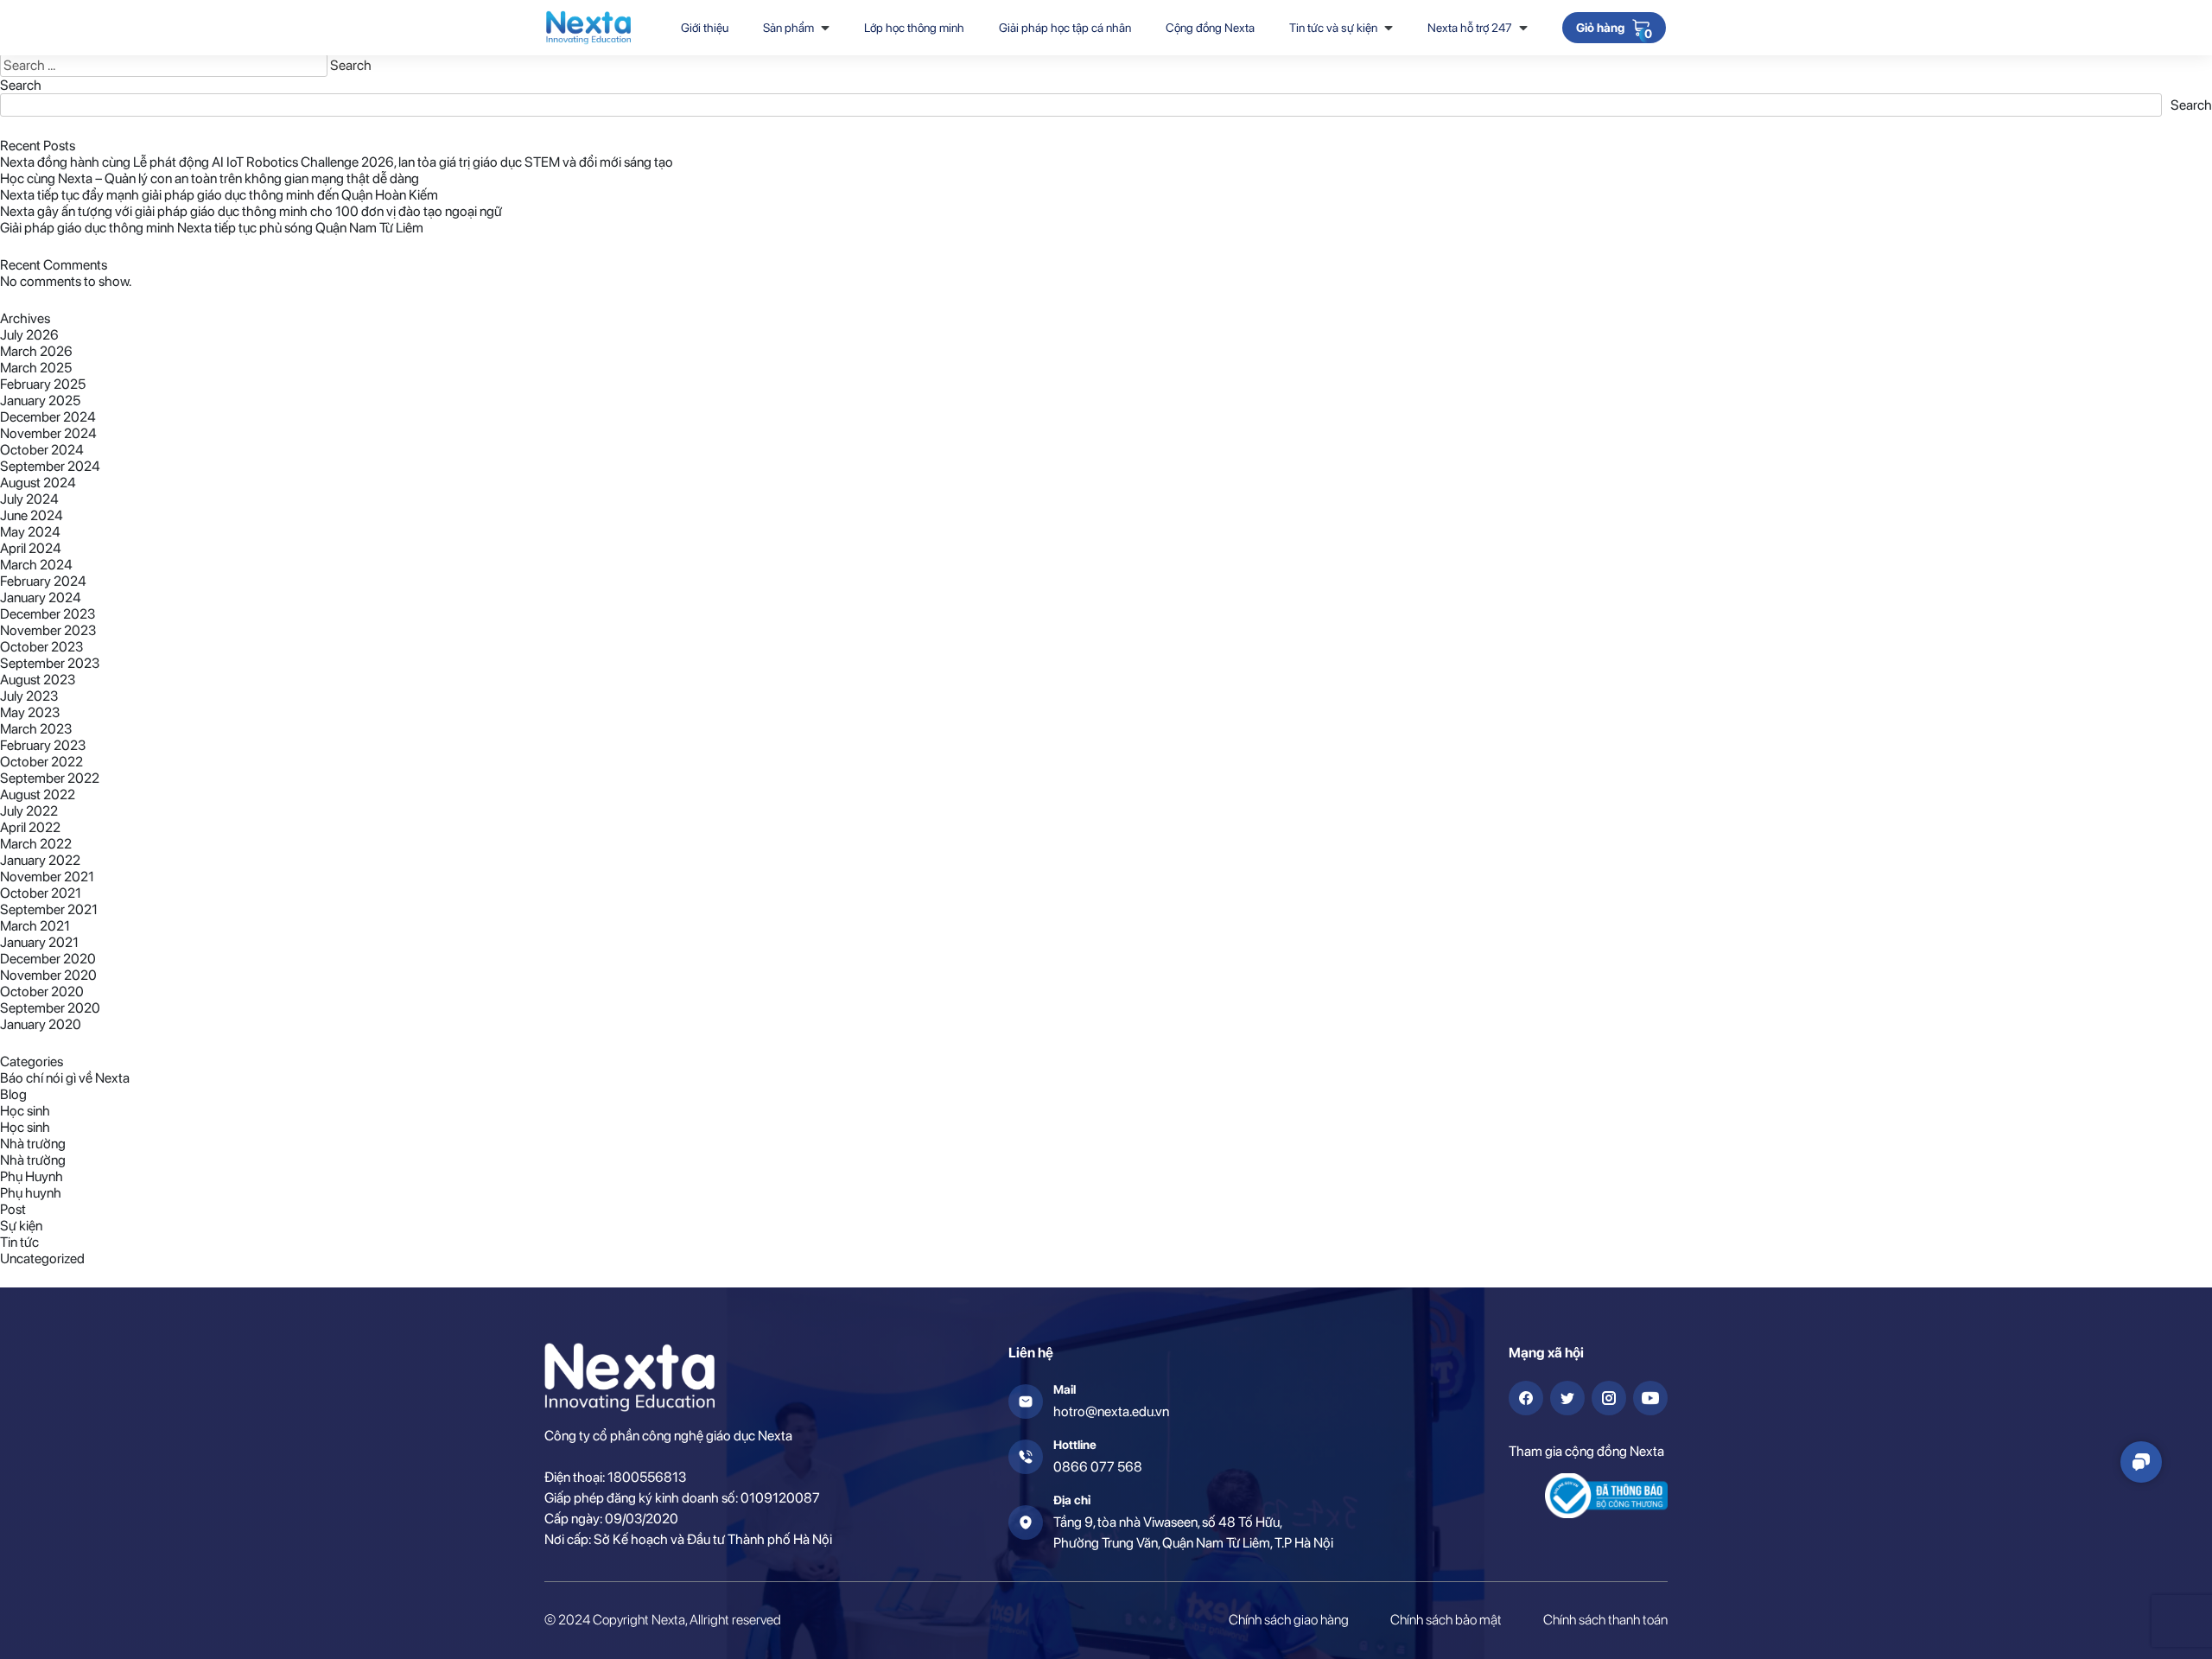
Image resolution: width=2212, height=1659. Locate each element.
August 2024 (38, 483)
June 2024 (32, 515)
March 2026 (36, 351)
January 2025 (40, 400)
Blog (13, 1094)
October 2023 (41, 647)
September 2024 (50, 466)
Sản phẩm (788, 28)
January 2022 (40, 860)
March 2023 (36, 729)
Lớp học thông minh (914, 28)
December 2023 (48, 614)
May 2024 (30, 532)
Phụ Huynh (32, 1176)
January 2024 (41, 597)
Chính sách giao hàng (1289, 1620)
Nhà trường (33, 1144)
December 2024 (48, 417)
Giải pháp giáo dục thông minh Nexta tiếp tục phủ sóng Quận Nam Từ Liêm (212, 228)
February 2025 (43, 384)
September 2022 (50, 778)
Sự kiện (21, 1226)
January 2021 (39, 942)
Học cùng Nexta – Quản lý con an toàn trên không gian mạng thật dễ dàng (210, 178)
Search (21, 85)
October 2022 (41, 762)
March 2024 (36, 565)
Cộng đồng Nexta (1210, 28)
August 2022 (38, 795)
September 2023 (50, 663)
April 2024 (31, 548)
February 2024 (43, 581)
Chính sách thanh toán (1605, 1620)
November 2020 (48, 975)
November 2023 (48, 630)
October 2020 (42, 992)
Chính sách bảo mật (1446, 1620)
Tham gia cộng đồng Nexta (1586, 1451)
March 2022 (36, 844)
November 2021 (47, 877)
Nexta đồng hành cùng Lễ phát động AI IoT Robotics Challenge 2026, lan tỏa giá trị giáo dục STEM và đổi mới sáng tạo (337, 162)
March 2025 (36, 368)
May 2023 (30, 712)
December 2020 (48, 959)
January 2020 (41, 1024)
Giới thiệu (705, 28)
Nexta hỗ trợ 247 (1470, 28)
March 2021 (35, 926)
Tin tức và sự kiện (1333, 28)
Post (13, 1209)
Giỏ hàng (1600, 29)
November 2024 (48, 433)
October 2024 (42, 450)
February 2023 (43, 745)
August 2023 (38, 680)
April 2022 (30, 827)
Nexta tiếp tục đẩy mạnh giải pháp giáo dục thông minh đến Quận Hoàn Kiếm (219, 195)
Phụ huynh (31, 1193)
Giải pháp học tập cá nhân (1065, 28)
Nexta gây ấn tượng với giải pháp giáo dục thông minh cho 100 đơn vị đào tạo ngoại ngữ (251, 211)
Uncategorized (42, 1259)
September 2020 (50, 1008)
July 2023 (29, 696)
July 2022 (29, 811)
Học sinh (25, 1111)
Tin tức (19, 1242)
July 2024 (29, 499)
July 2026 (29, 335)
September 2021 (49, 909)
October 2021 (41, 893)
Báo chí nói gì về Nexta (65, 1078)
